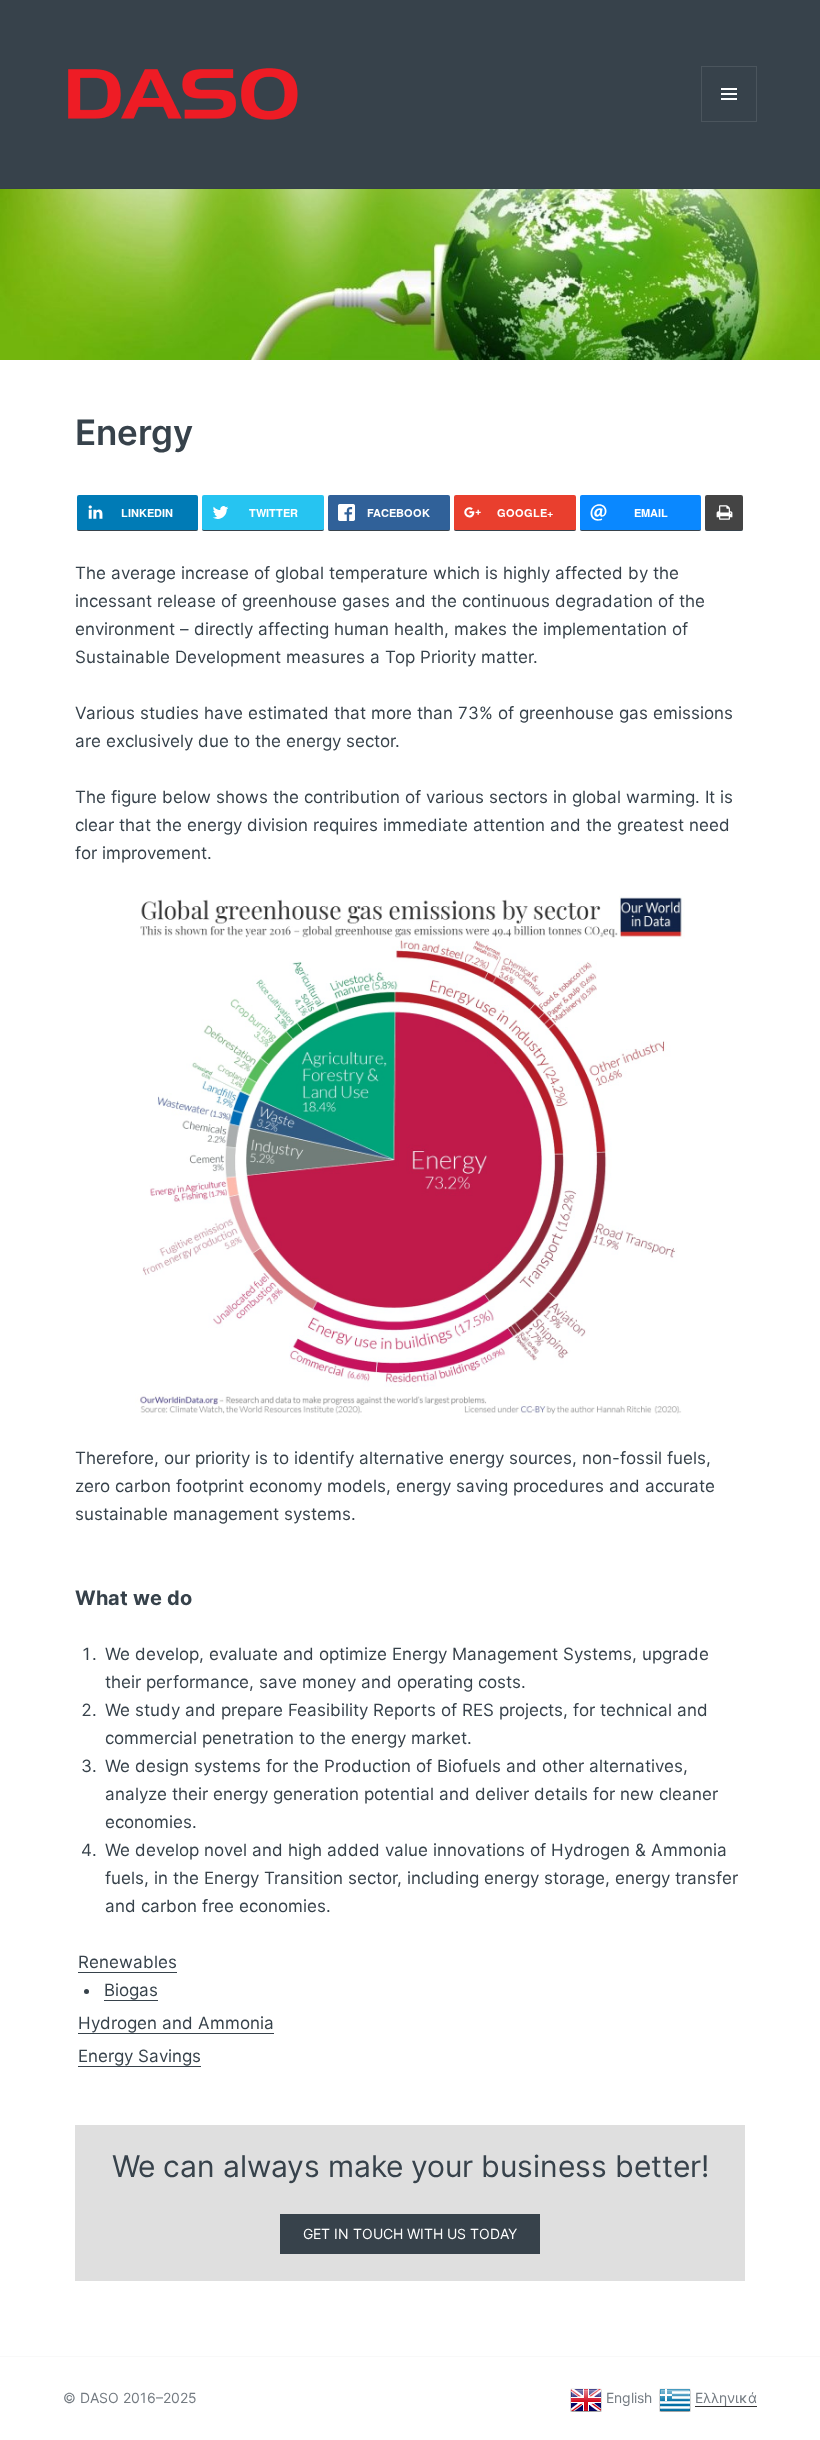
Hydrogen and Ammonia (176, 2023)
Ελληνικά (726, 2397)
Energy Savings (139, 2056)
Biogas (131, 1990)
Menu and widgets (729, 121)
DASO (65, 63)
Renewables (127, 1962)
